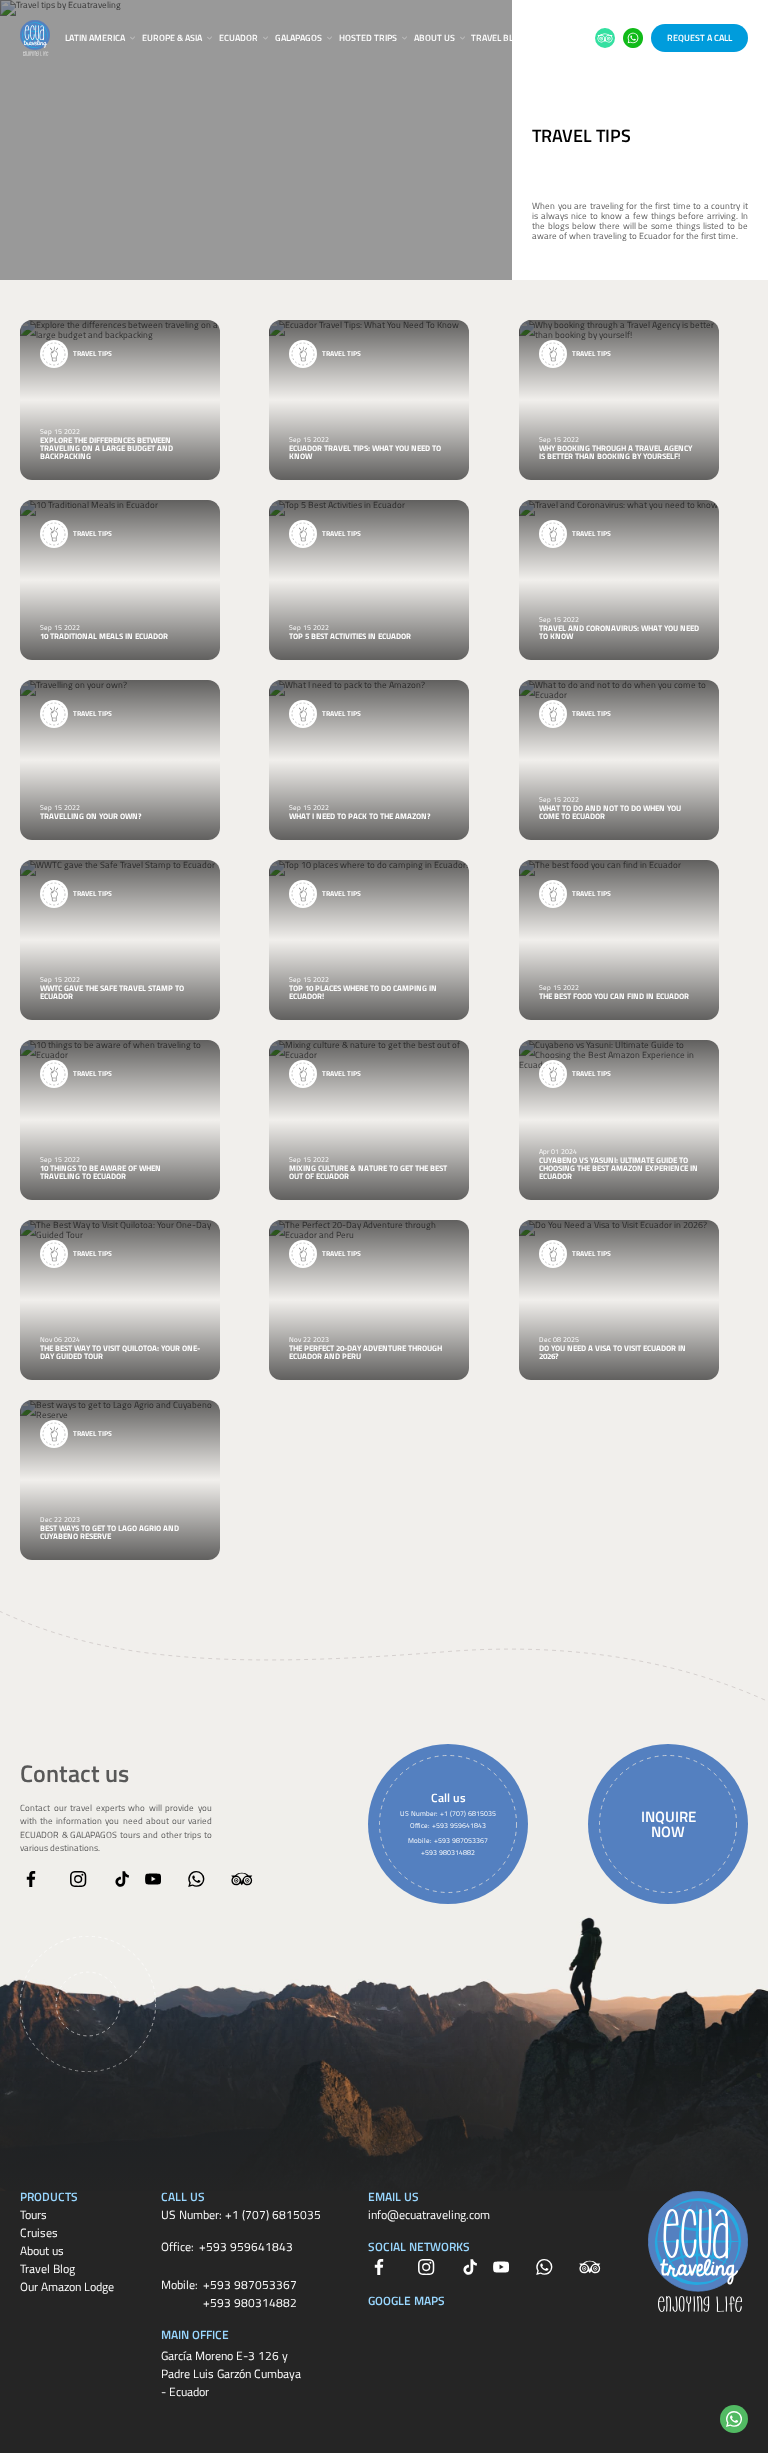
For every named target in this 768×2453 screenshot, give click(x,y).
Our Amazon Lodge (67, 2286)
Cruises (39, 2232)
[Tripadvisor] (242, 1879)
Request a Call (699, 37)
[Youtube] (153, 1879)
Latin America (95, 37)
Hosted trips (368, 37)
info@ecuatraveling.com (429, 2214)
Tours (33, 2214)
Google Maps (406, 2300)
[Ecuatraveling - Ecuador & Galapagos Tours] (35, 38)
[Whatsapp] (196, 1879)
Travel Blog (498, 37)
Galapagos (298, 37)
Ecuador (238, 37)
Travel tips (581, 136)
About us (434, 37)
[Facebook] (31, 1879)
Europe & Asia (172, 37)
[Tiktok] (122, 1879)
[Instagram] (78, 1879)
